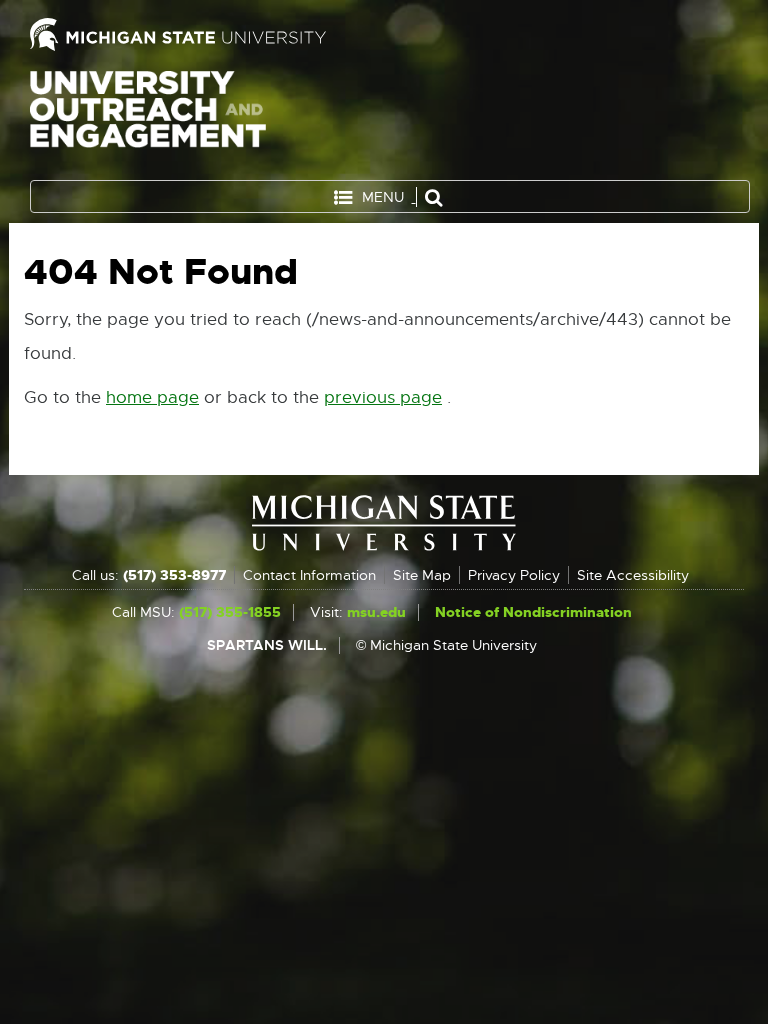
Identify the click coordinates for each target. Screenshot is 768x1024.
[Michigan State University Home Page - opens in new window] (202, 34)
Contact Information (309, 575)
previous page (383, 397)
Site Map (422, 575)
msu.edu (376, 612)
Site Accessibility (633, 575)
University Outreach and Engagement (148, 120)
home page (152, 397)
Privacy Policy (514, 575)
